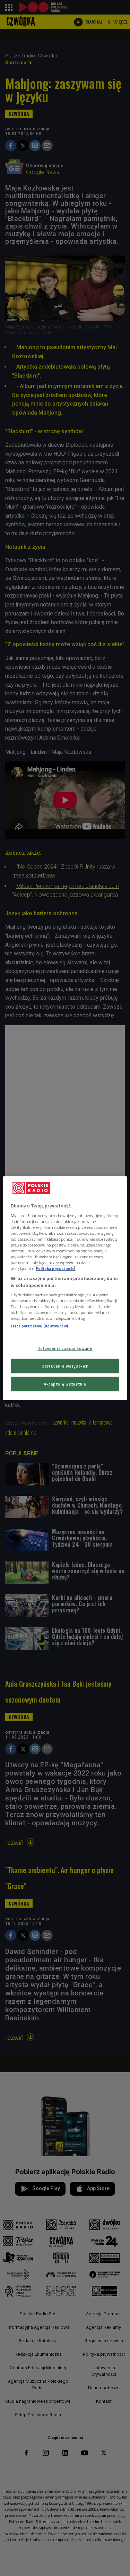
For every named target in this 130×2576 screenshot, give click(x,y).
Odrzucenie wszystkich (65, 1366)
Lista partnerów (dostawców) (39, 1326)
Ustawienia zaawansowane (65, 1348)
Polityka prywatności (55, 1268)
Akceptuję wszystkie (65, 1384)
